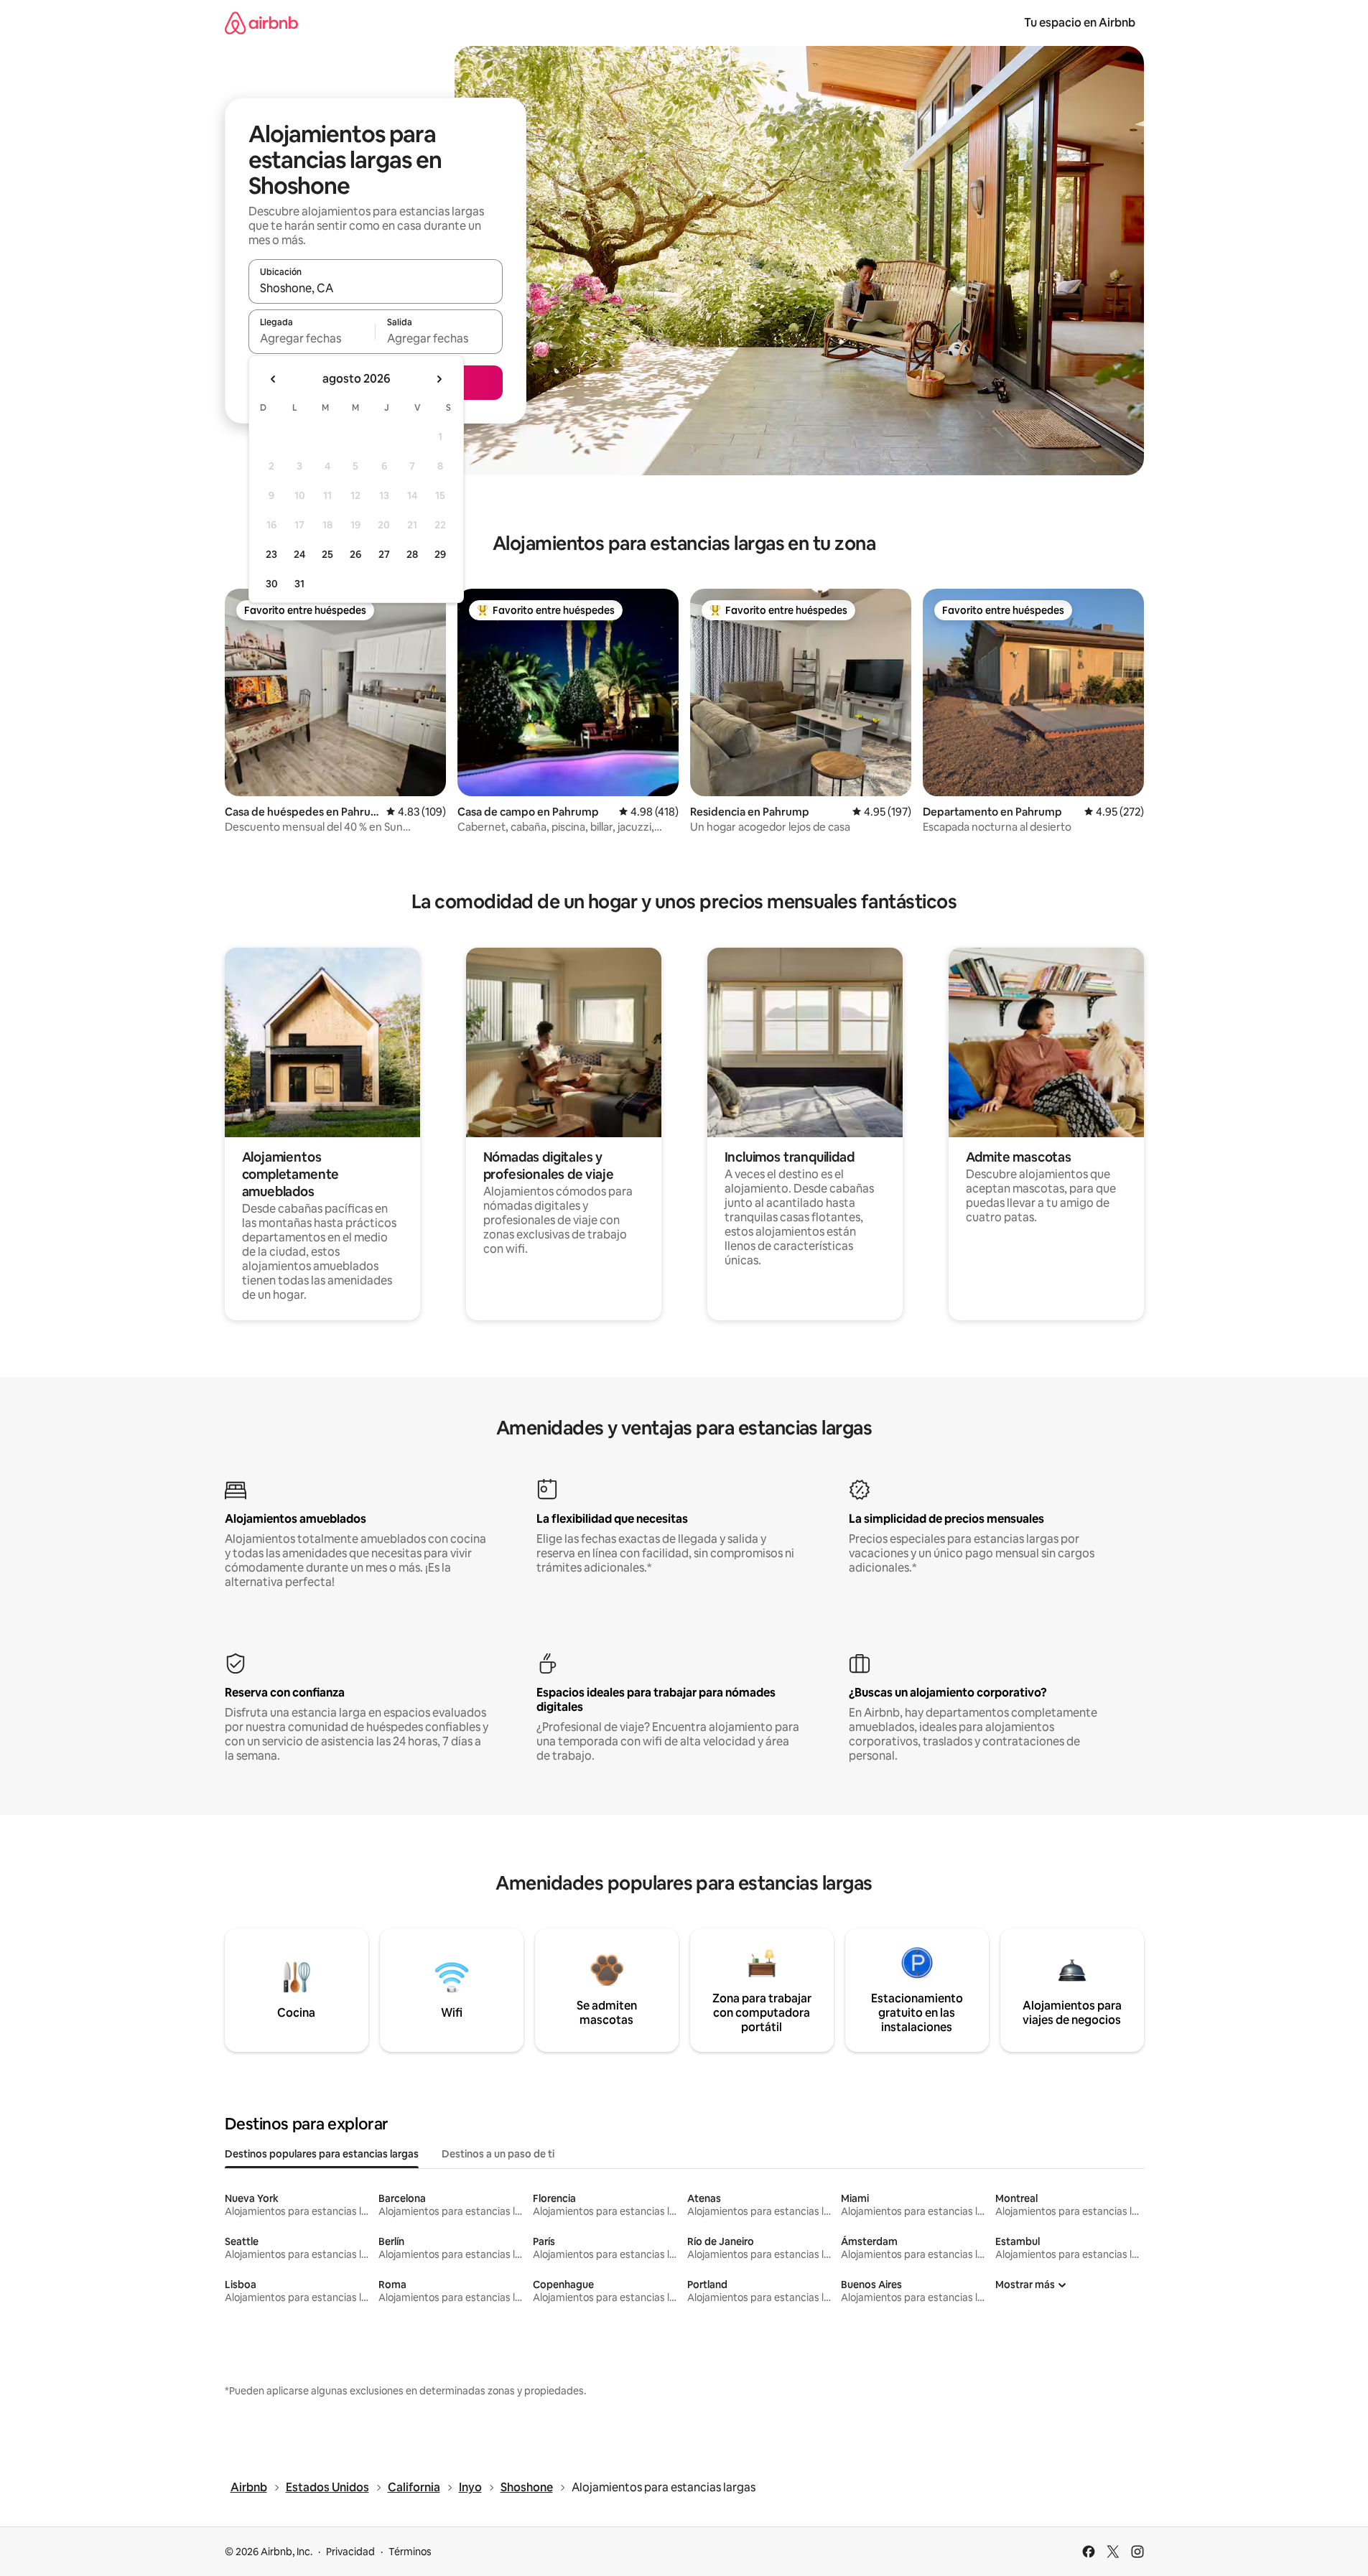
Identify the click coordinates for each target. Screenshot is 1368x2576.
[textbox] (312, 338)
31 (299, 584)
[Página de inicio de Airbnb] (261, 23)
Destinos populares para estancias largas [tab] (322, 2154)
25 (327, 554)
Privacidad (350, 2552)
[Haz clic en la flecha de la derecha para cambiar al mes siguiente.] (439, 379)
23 (271, 554)
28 (412, 554)
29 (440, 554)
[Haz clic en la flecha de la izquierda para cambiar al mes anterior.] (274, 379)
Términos (410, 2552)
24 (299, 554)
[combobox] (376, 288)
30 (272, 584)
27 (384, 554)
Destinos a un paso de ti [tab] (498, 2154)
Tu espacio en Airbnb (1080, 23)
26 (355, 554)
